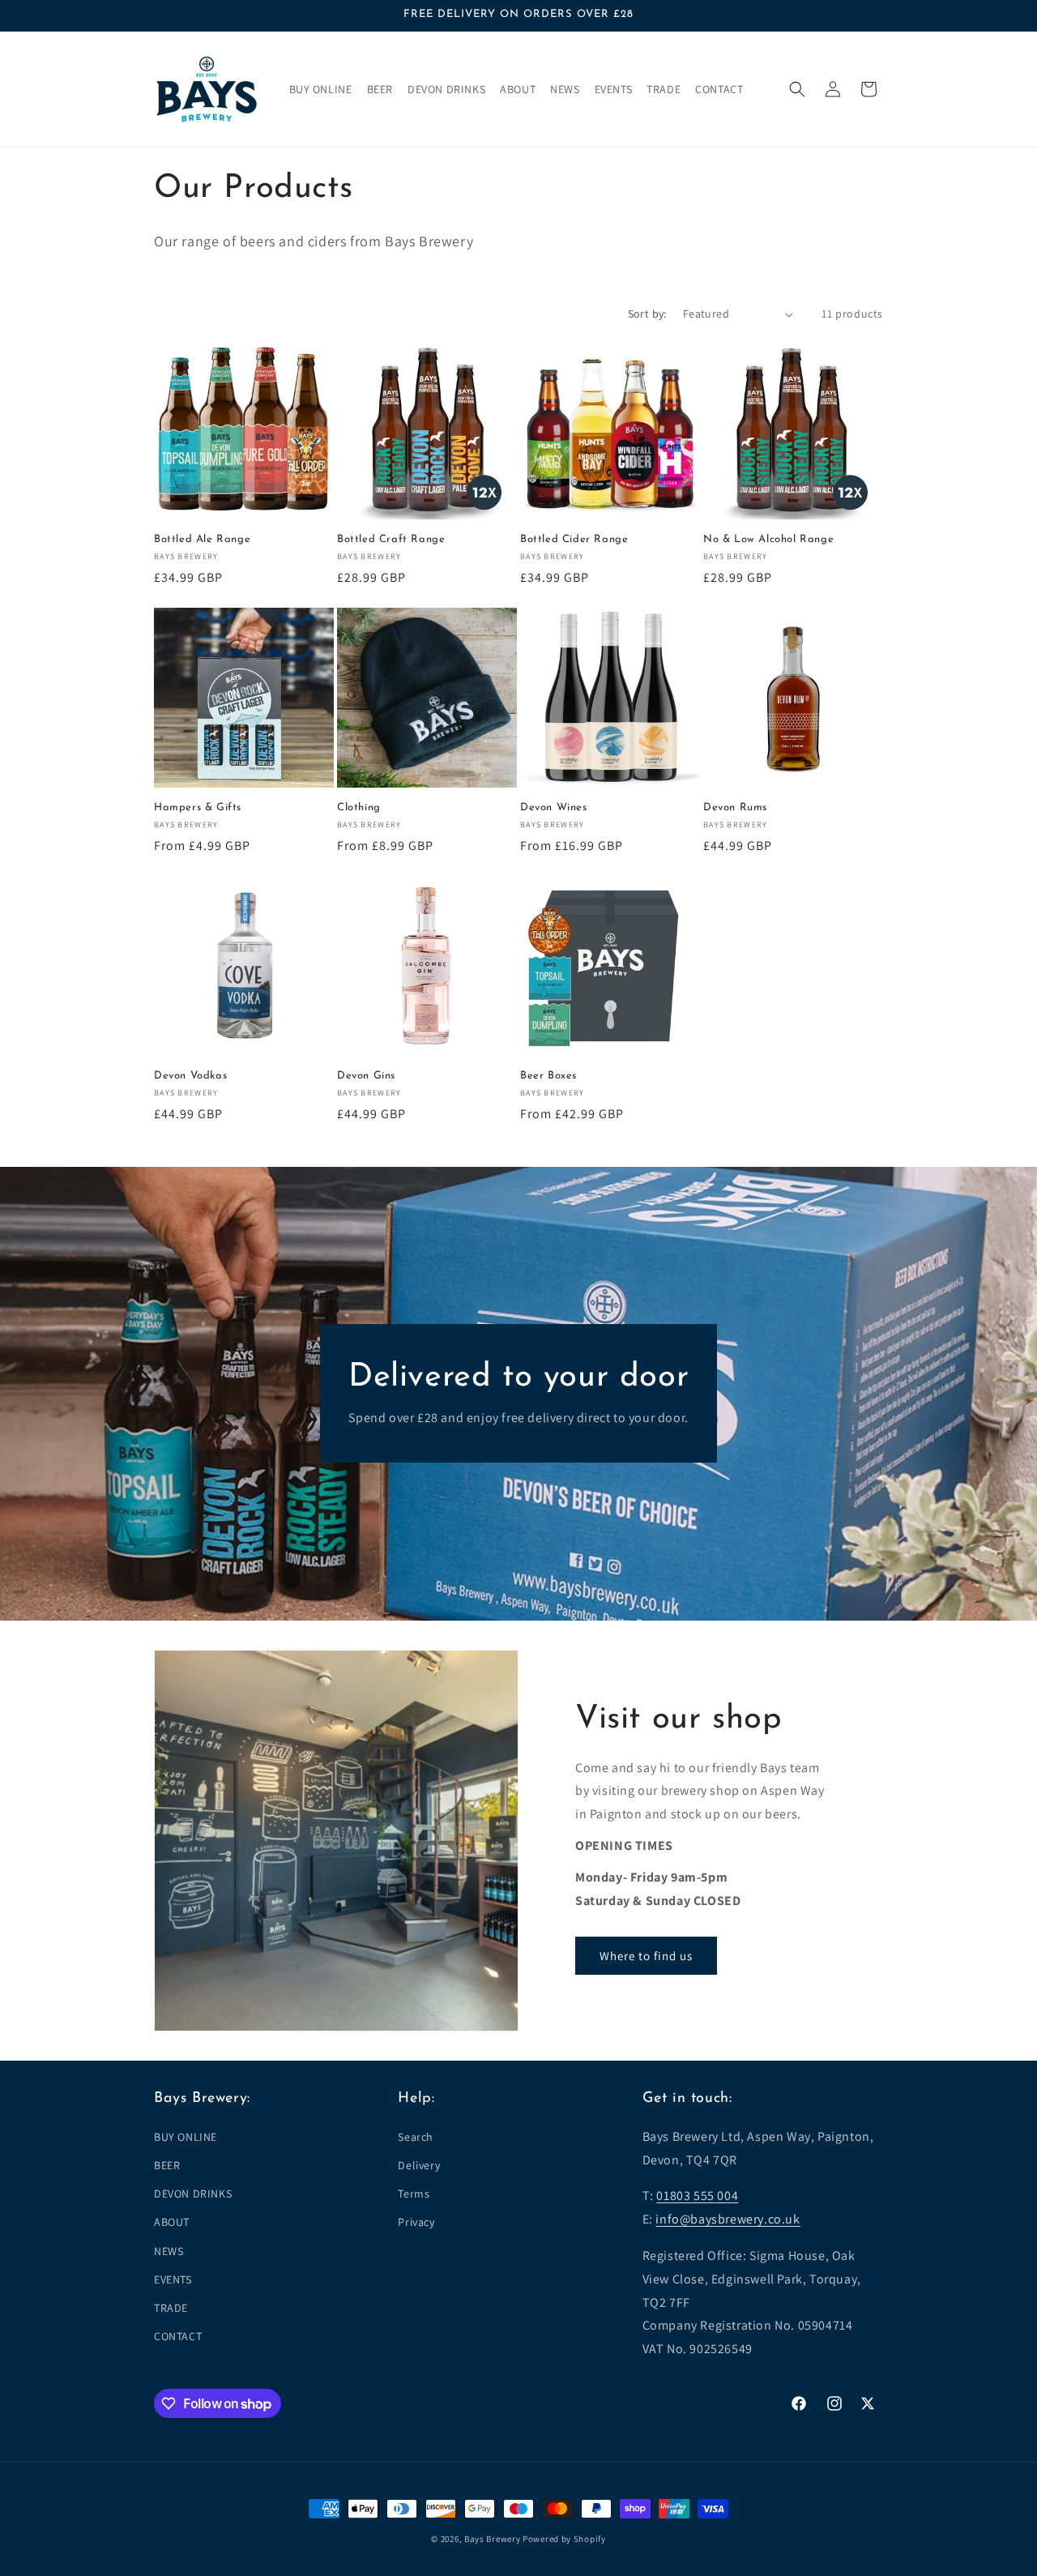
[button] (797, 89)
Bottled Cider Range (574, 539)
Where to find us (646, 1956)
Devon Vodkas (190, 1076)
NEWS (169, 2251)
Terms (414, 2194)
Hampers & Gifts (198, 807)
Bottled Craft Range (391, 539)
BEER (167, 2165)
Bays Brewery (492, 2539)
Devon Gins (366, 1076)
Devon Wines (554, 807)
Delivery (419, 2165)
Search (416, 2137)
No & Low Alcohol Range (768, 539)
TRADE (171, 2308)
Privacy (416, 2222)
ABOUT (172, 2222)
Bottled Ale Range (202, 539)
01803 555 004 (697, 2196)
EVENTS (173, 2279)
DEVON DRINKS (193, 2194)
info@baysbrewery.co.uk (728, 2219)
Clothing (359, 807)
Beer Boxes (548, 1076)
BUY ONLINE (186, 2137)
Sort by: (647, 314)
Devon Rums (735, 807)
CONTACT (178, 2336)
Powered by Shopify (564, 2539)
